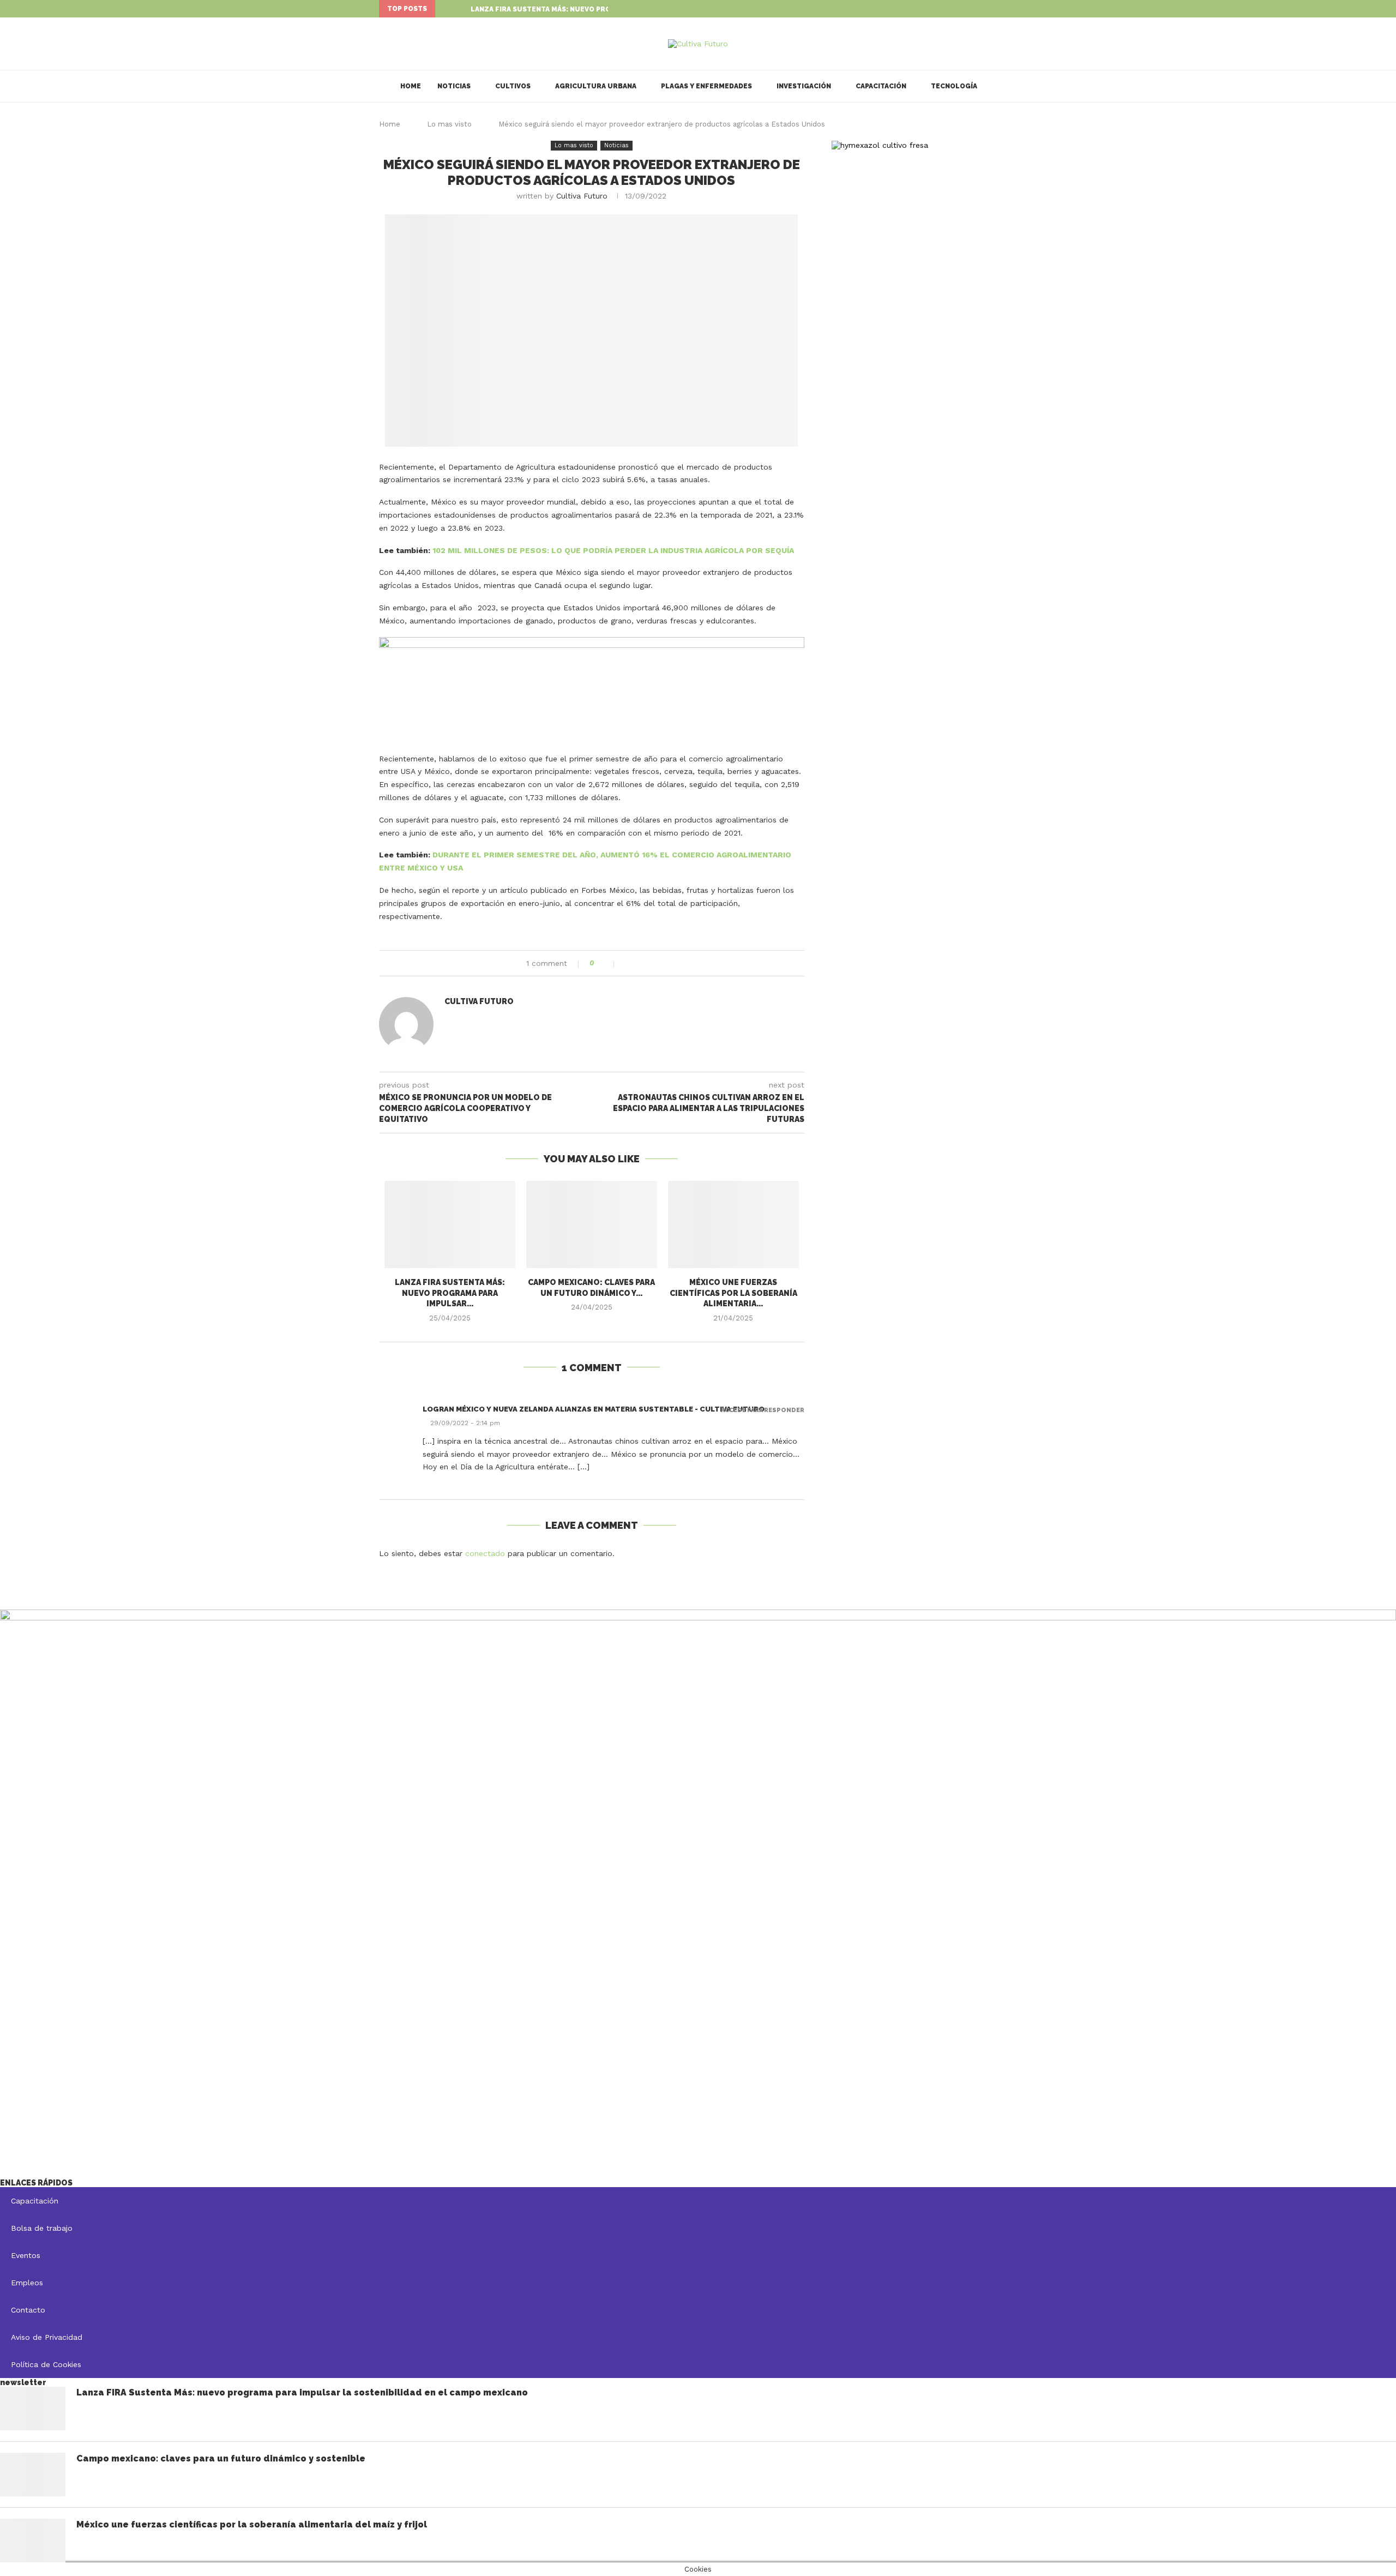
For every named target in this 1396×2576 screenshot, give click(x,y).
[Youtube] (1014, 9)
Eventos (26, 2255)
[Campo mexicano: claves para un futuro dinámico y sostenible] (592, 1224)
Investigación (804, 86)
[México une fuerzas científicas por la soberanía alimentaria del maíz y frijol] (733, 1224)
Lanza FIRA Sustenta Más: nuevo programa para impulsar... (585, 9)
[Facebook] (989, 9)
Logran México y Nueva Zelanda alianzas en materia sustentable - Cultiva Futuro (594, 1409)
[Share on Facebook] (628, 963)
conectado (485, 1553)
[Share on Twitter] (640, 963)
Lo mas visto (449, 124)
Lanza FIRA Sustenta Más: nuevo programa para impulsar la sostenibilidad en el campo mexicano (302, 2392)
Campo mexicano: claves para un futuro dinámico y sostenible (221, 2458)
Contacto (28, 2310)
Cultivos (513, 86)
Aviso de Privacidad (47, 2337)
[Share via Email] (663, 963)
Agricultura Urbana (596, 86)
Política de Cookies (46, 2364)
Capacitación (881, 86)
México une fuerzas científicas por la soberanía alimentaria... (733, 1293)
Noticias (454, 86)
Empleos (27, 2283)
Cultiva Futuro (582, 196)
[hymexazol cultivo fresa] (880, 145)
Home (411, 86)
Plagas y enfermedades (706, 86)
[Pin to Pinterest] (651, 963)
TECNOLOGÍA (954, 86)
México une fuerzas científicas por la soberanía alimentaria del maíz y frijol (252, 2524)
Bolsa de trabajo (42, 2228)
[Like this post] (607, 963)
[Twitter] (1002, 9)
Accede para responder (763, 1410)
